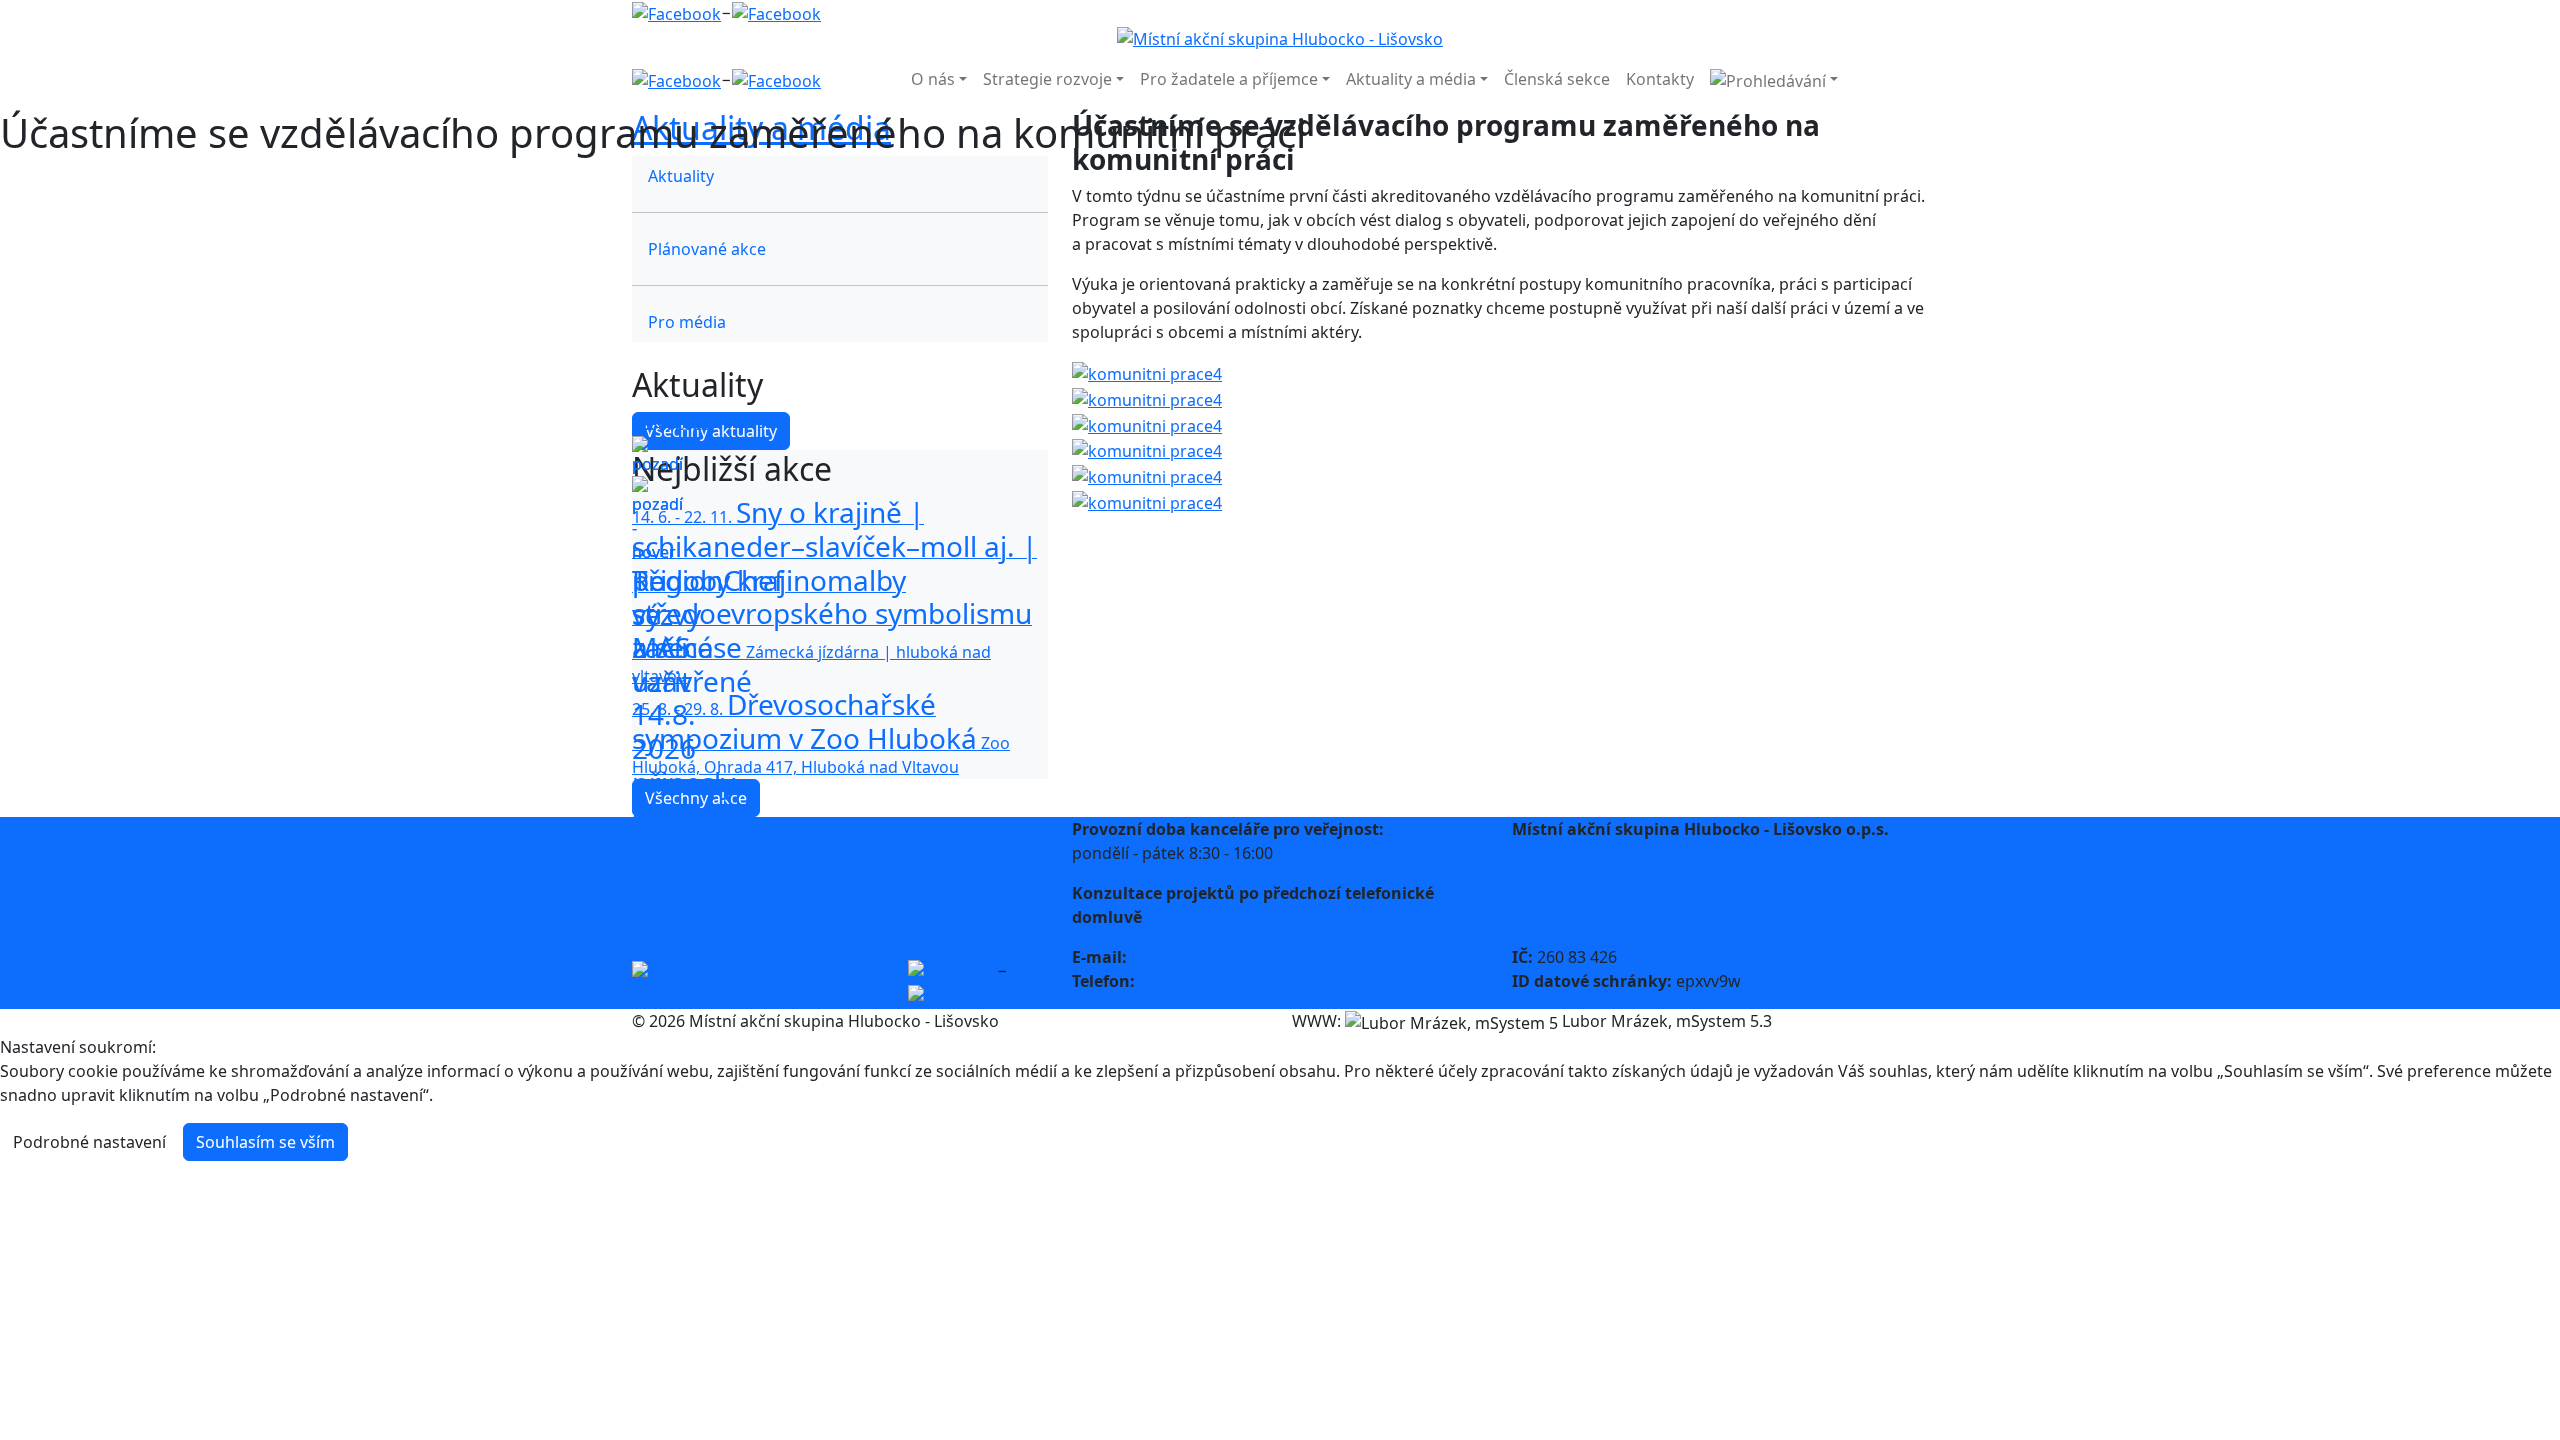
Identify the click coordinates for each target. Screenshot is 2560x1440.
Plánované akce (707, 249)
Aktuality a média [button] (1411, 79)
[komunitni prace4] (1147, 372)
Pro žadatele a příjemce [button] (1229, 79)
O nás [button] (933, 79)
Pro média (687, 322)
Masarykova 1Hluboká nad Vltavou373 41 (1591, 893)
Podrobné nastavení (89, 1142)
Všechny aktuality (711, 431)
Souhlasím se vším (265, 1142)
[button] (1774, 80)
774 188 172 (1183, 981)
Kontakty (1660, 79)
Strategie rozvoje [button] (1047, 79)
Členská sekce (1557, 79)
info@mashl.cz (1186, 957)
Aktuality (681, 176)
